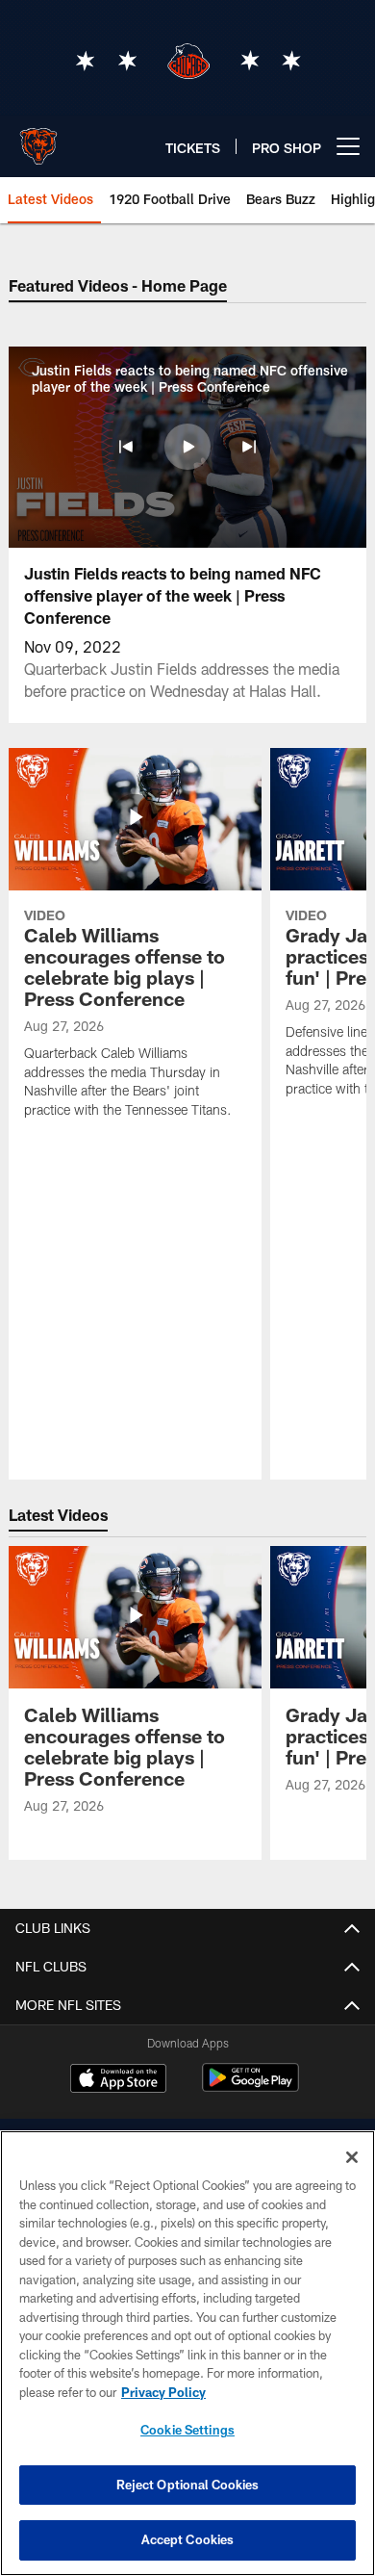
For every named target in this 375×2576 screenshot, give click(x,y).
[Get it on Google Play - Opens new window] (250, 2087)
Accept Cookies (188, 2539)
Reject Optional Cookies (188, 2485)
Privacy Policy (163, 2392)
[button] (126, 447)
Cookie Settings (187, 2430)
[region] (187, 2353)
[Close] (352, 2157)
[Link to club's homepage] (38, 139)
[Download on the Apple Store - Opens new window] (118, 2080)
